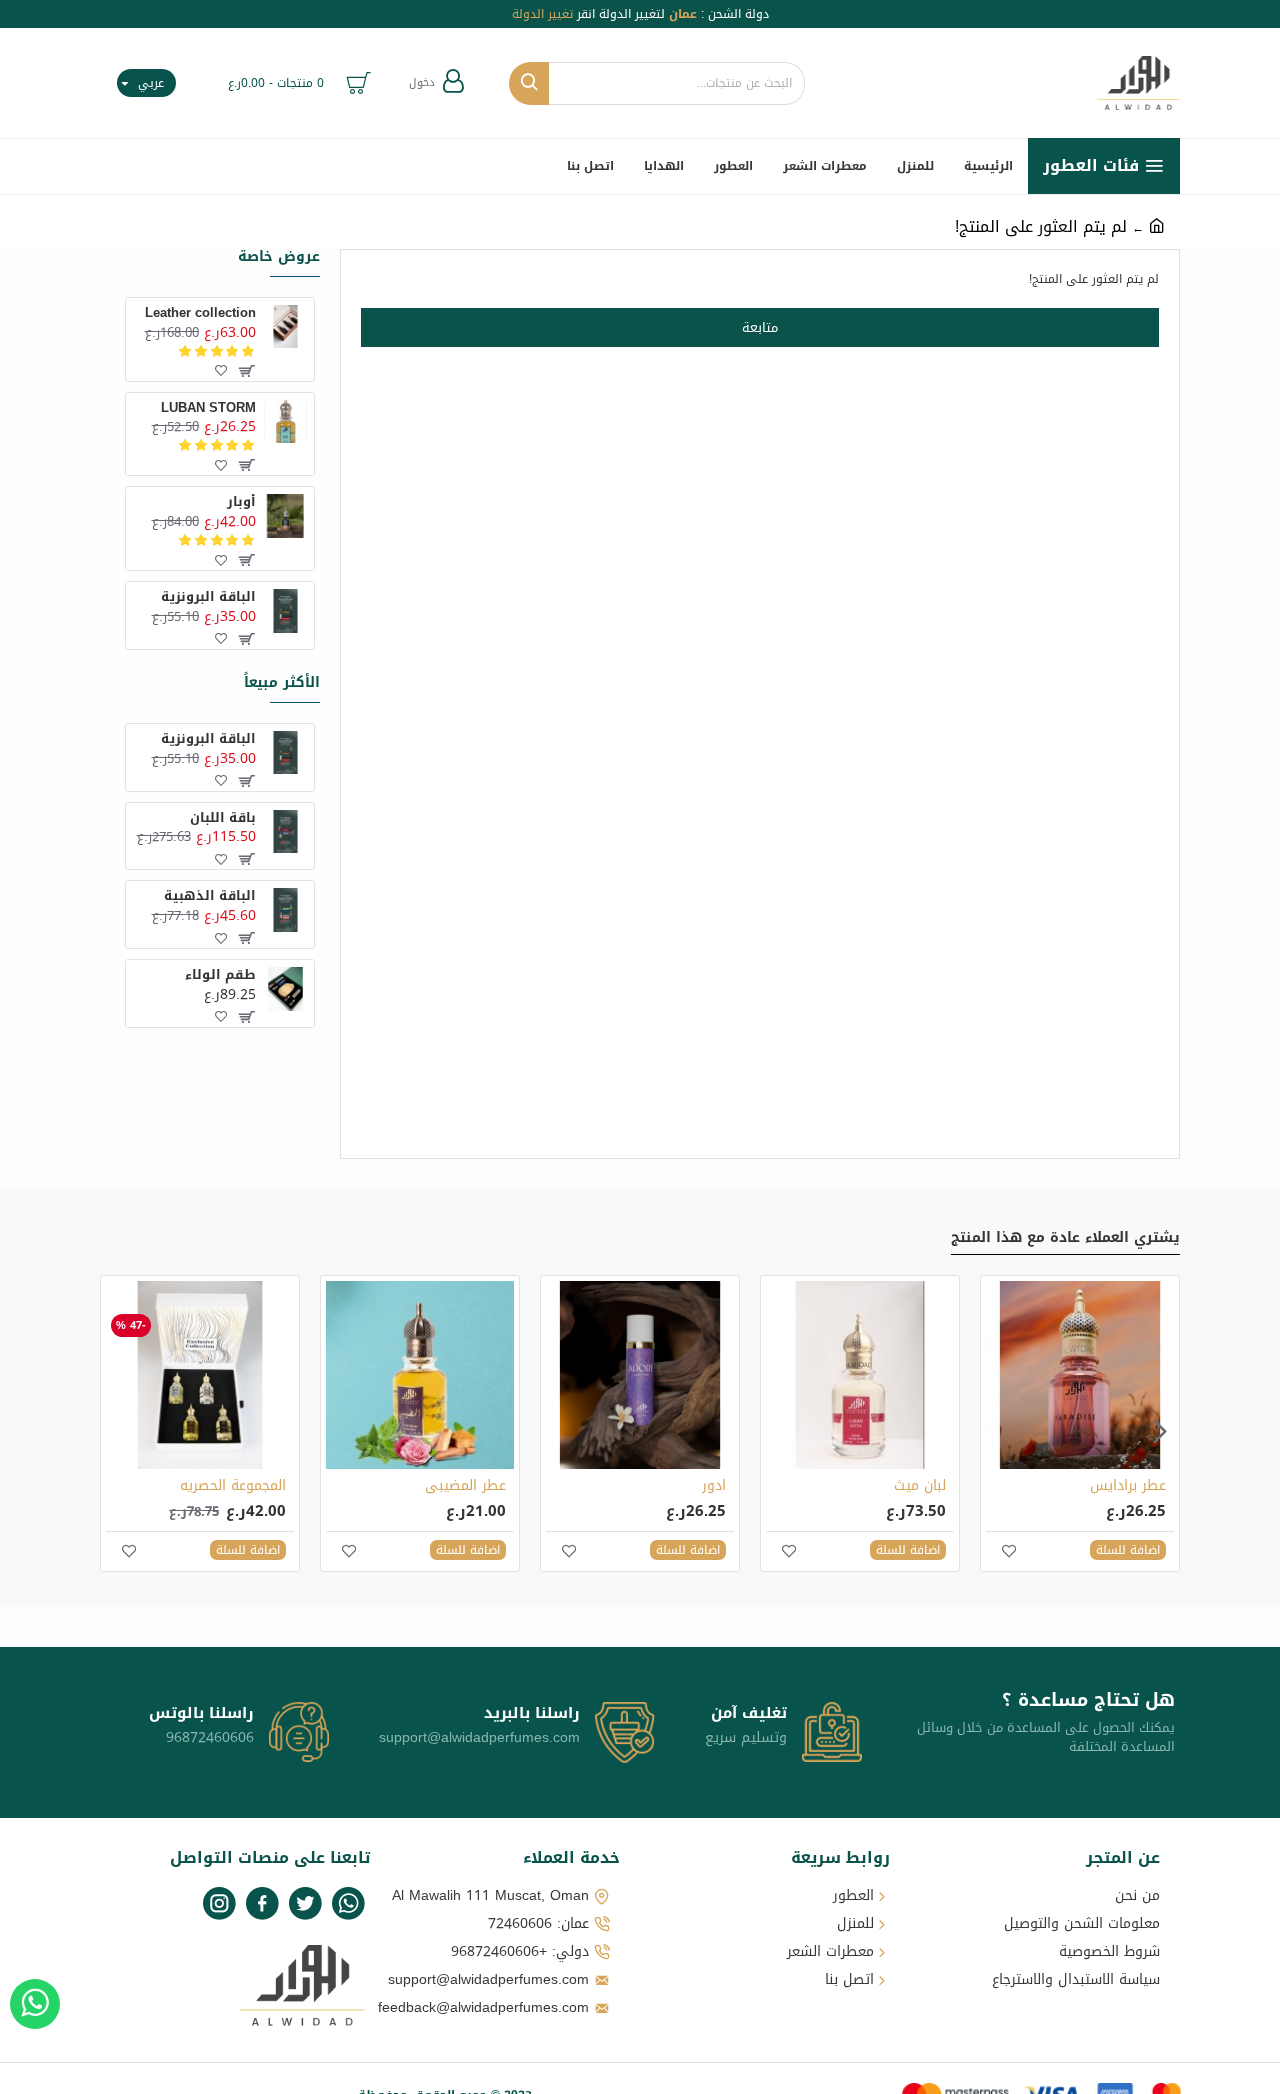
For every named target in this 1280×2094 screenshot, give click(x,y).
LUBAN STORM (208, 408)
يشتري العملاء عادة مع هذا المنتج (1065, 1240)
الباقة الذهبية (209, 896)
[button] (1160, 1431)
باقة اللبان (222, 818)
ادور (714, 1486)
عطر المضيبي (465, 1486)
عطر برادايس (1128, 1486)
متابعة (760, 327)
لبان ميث (920, 1486)
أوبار (241, 502)
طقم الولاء (220, 975)
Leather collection (200, 313)
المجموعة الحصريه (233, 1486)
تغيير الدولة (542, 14)
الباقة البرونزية (208, 597)
